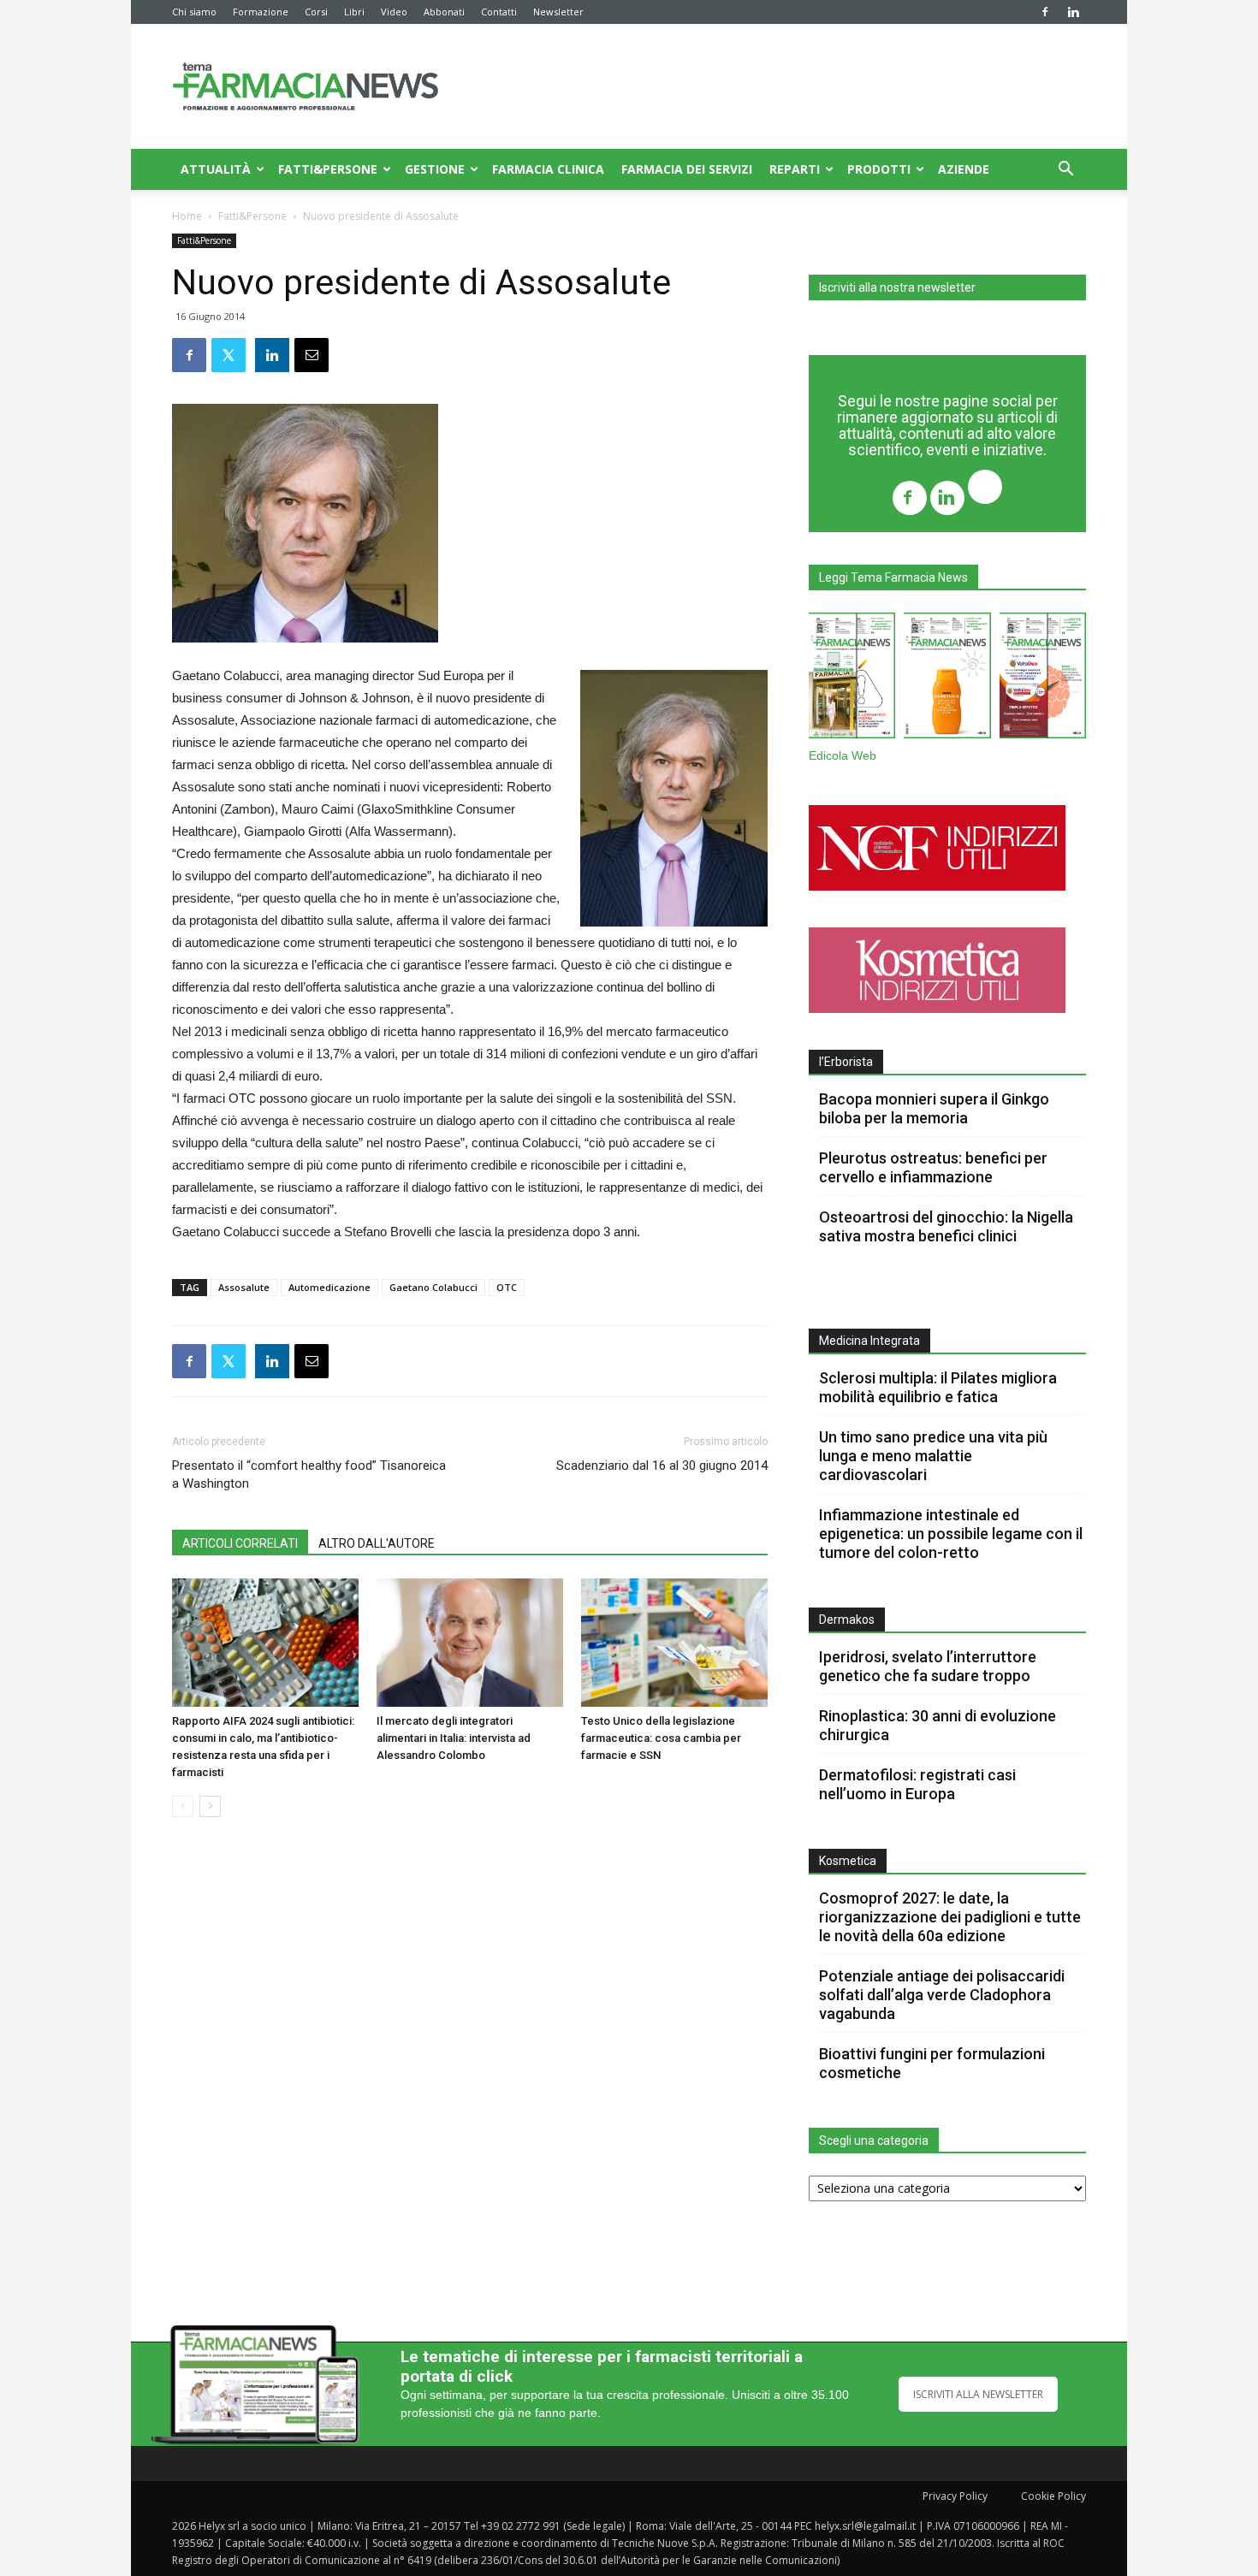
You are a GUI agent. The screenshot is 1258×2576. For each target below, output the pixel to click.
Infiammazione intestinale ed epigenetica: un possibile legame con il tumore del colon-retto (951, 1534)
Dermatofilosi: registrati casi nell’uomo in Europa (917, 1784)
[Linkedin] (1073, 12)
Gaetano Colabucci (433, 1287)
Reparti (795, 169)
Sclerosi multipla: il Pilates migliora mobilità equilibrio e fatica (938, 1387)
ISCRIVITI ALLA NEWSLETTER (978, 2394)
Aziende (964, 169)
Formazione (261, 12)
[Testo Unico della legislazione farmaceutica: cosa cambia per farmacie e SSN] (674, 1643)
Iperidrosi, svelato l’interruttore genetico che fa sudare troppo (928, 1666)
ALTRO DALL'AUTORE (377, 1543)
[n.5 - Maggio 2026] (1043, 679)
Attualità (216, 169)
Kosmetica (848, 1861)
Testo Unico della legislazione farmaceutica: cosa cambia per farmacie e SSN (661, 1738)
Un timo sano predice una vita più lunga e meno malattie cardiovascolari (933, 1456)
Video (394, 12)
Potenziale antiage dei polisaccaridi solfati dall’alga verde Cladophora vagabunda (942, 1995)
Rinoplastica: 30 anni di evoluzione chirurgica (938, 1725)
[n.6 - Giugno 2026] (947, 679)
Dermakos (847, 1620)
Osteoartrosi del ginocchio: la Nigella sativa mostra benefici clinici (946, 1226)
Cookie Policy (1053, 2496)
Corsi (316, 12)
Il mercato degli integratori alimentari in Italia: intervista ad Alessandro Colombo (454, 1738)
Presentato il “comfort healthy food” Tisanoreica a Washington (309, 1475)
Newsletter (558, 12)
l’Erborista (846, 1062)
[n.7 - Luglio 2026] (852, 679)
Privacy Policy (955, 2496)
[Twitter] (985, 489)
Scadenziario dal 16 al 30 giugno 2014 (662, 1466)
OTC (507, 1287)
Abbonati (444, 12)
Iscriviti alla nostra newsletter (897, 287)
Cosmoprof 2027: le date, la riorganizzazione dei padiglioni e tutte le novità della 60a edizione (950, 1917)
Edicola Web (843, 756)
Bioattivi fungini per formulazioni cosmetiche (932, 2063)
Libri (354, 12)
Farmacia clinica (548, 169)
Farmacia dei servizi (687, 169)
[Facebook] (1045, 12)
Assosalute (244, 1287)
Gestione (435, 169)
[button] (1065, 171)
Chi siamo (194, 12)
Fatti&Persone (328, 169)
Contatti (499, 12)
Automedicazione (329, 1287)
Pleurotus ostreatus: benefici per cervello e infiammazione (933, 1167)
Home (187, 216)
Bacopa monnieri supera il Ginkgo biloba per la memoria (934, 1108)
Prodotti (879, 169)
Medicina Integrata (869, 1341)
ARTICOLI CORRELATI (240, 1543)
